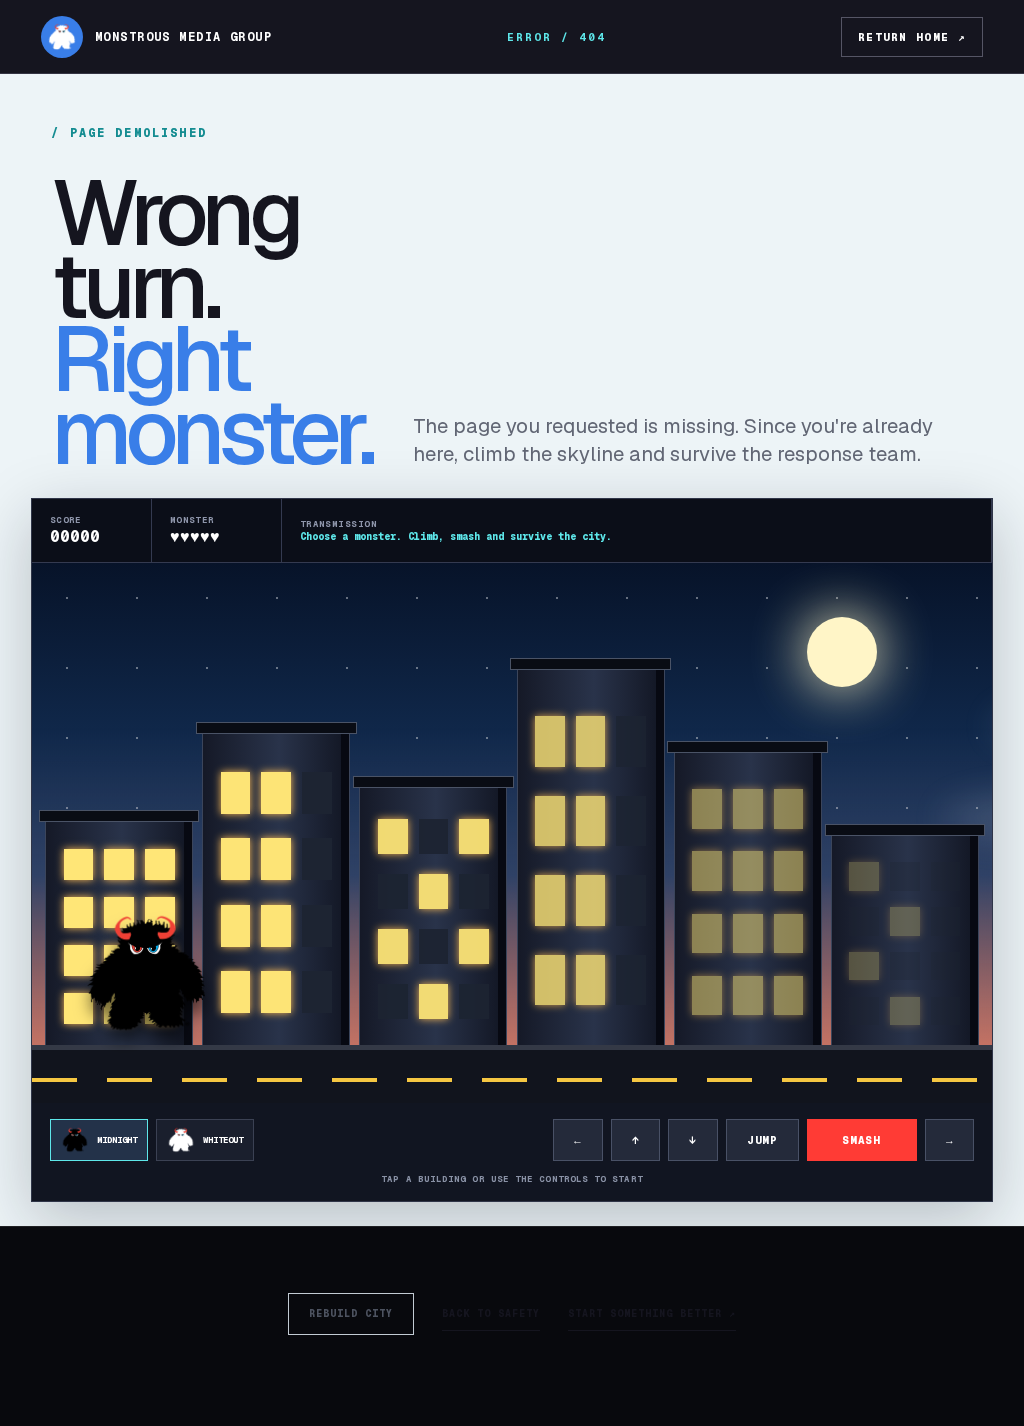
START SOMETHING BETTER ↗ (652, 1313)
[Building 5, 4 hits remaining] (748, 902)
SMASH (861, 1140)
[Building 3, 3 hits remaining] (433, 920)
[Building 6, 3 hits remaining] (905, 943)
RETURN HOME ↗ (912, 37)
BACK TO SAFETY (491, 1313)
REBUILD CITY (351, 1313)
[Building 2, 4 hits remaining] (276, 892)
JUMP (762, 1140)
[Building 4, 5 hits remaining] (591, 860)
